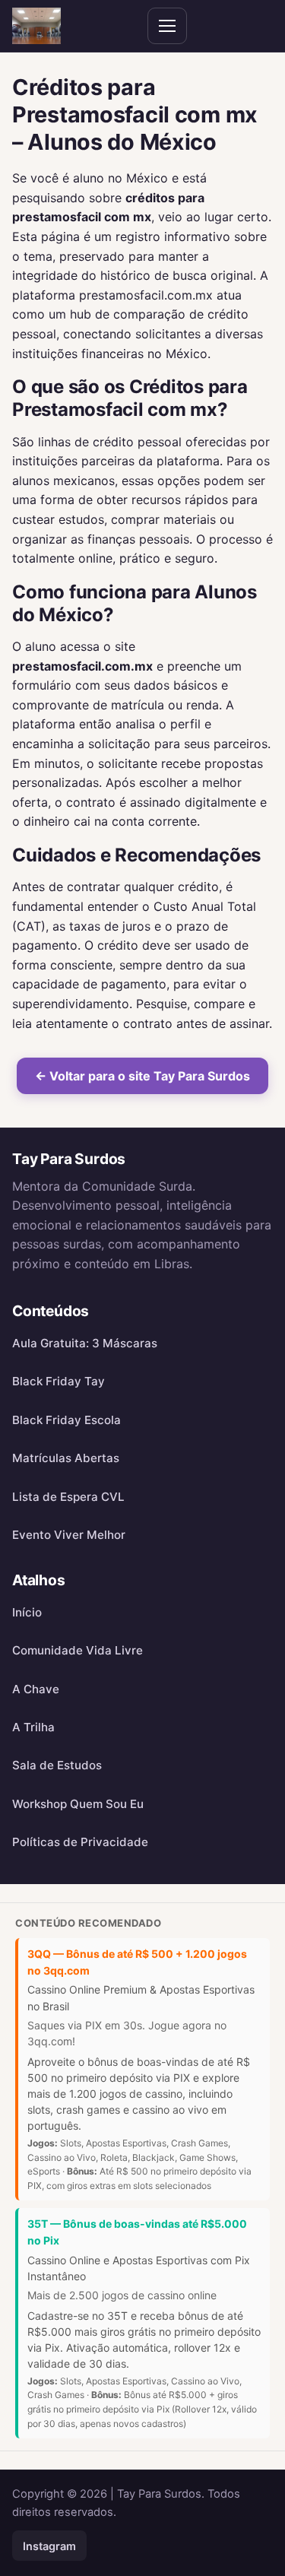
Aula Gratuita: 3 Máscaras (85, 1343)
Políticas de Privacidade (80, 1842)
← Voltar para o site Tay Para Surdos (142, 1076)
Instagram (49, 2546)
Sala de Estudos (57, 1765)
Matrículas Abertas (66, 1458)
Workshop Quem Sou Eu (78, 1804)
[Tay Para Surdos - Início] (36, 26)
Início (27, 1612)
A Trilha (33, 1727)
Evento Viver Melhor (69, 1535)
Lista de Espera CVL (68, 1497)
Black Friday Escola (66, 1420)
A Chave (36, 1689)
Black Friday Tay (59, 1381)
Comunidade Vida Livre (78, 1650)
